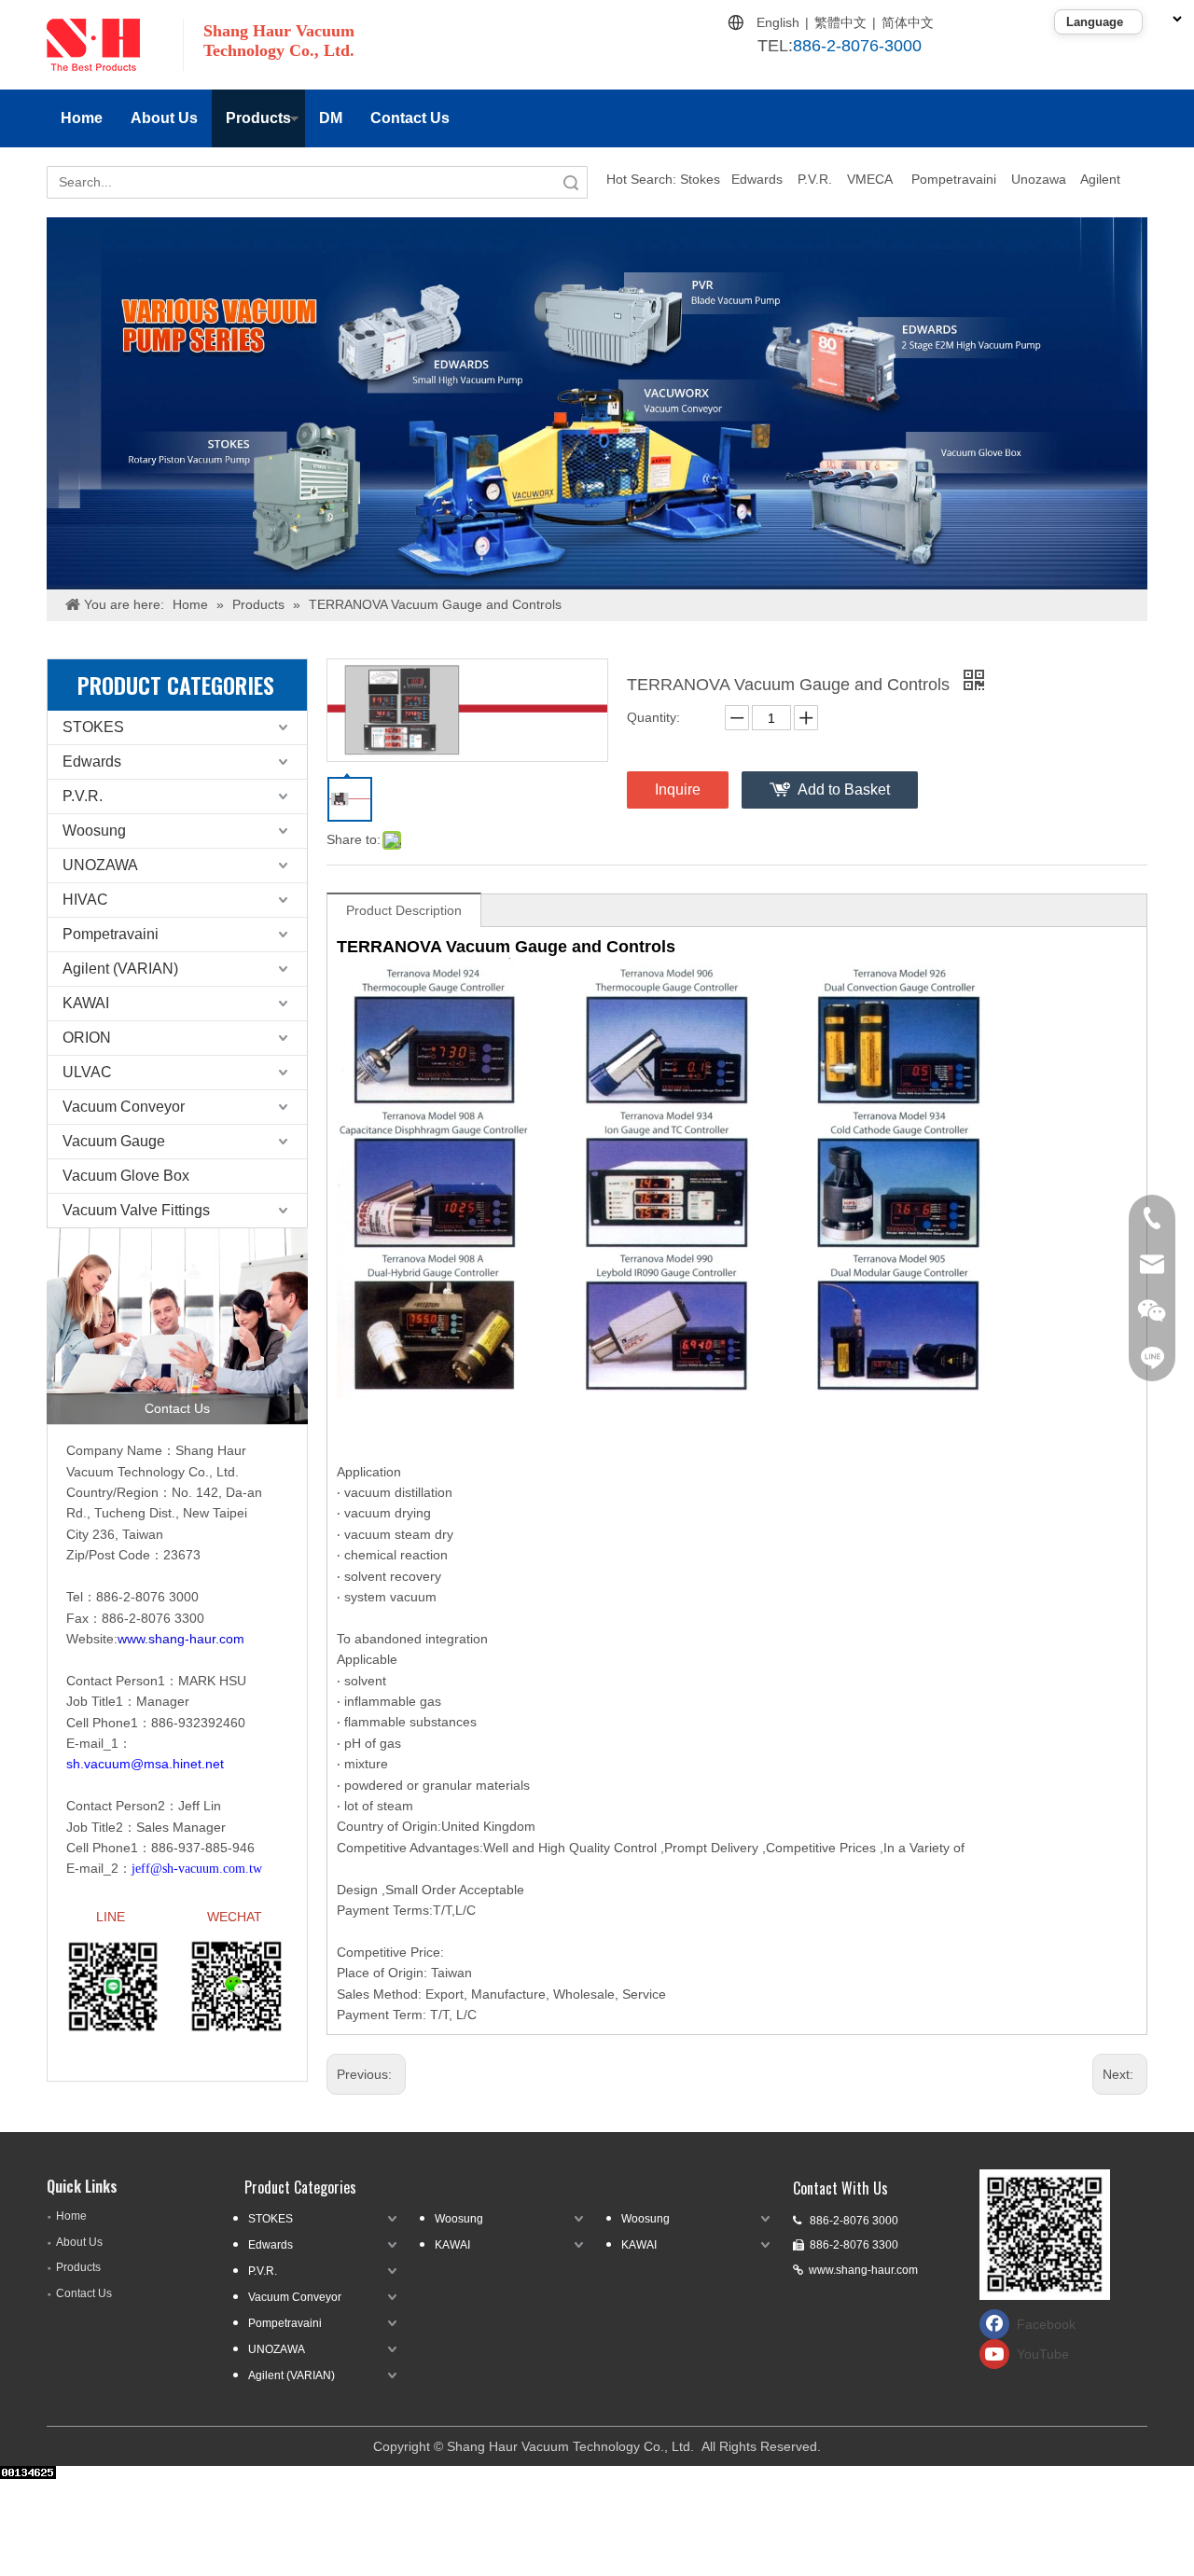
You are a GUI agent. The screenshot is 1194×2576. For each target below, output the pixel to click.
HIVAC (85, 900)
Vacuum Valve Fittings (136, 1210)
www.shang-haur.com (863, 2270)
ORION (87, 1038)
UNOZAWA (100, 865)
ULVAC (87, 1072)
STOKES (93, 727)
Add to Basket (844, 789)
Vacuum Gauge (114, 1141)
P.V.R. (815, 179)
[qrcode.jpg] (1045, 2235)
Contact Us (410, 118)
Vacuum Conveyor (124, 1107)
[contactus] (177, 1326)
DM (331, 118)
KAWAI (86, 1003)
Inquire (678, 789)
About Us (164, 118)
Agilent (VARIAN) (120, 969)
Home (82, 118)
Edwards (757, 179)
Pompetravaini (954, 179)
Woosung (94, 831)
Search (571, 182)
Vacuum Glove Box (126, 1176)
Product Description (404, 910)
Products (258, 118)
